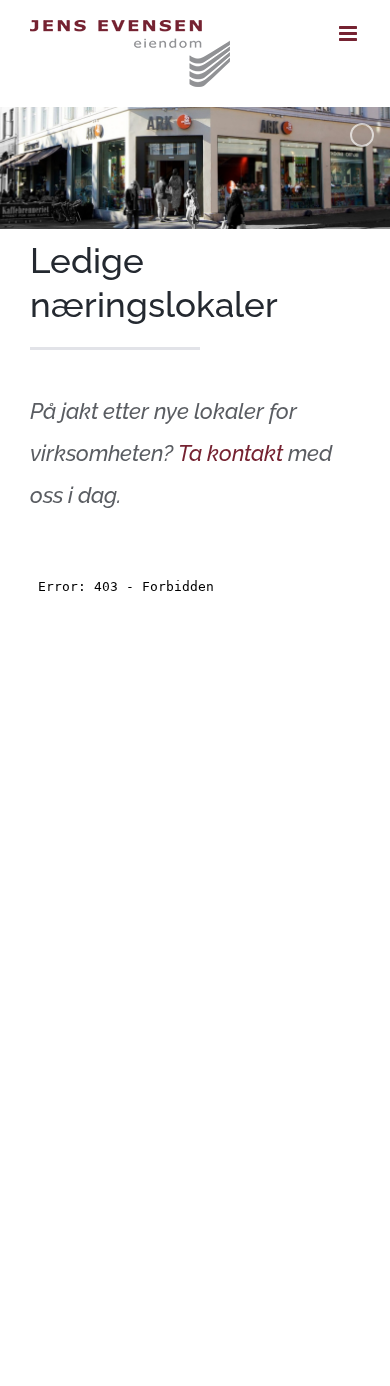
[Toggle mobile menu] (349, 33)
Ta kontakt (230, 453)
